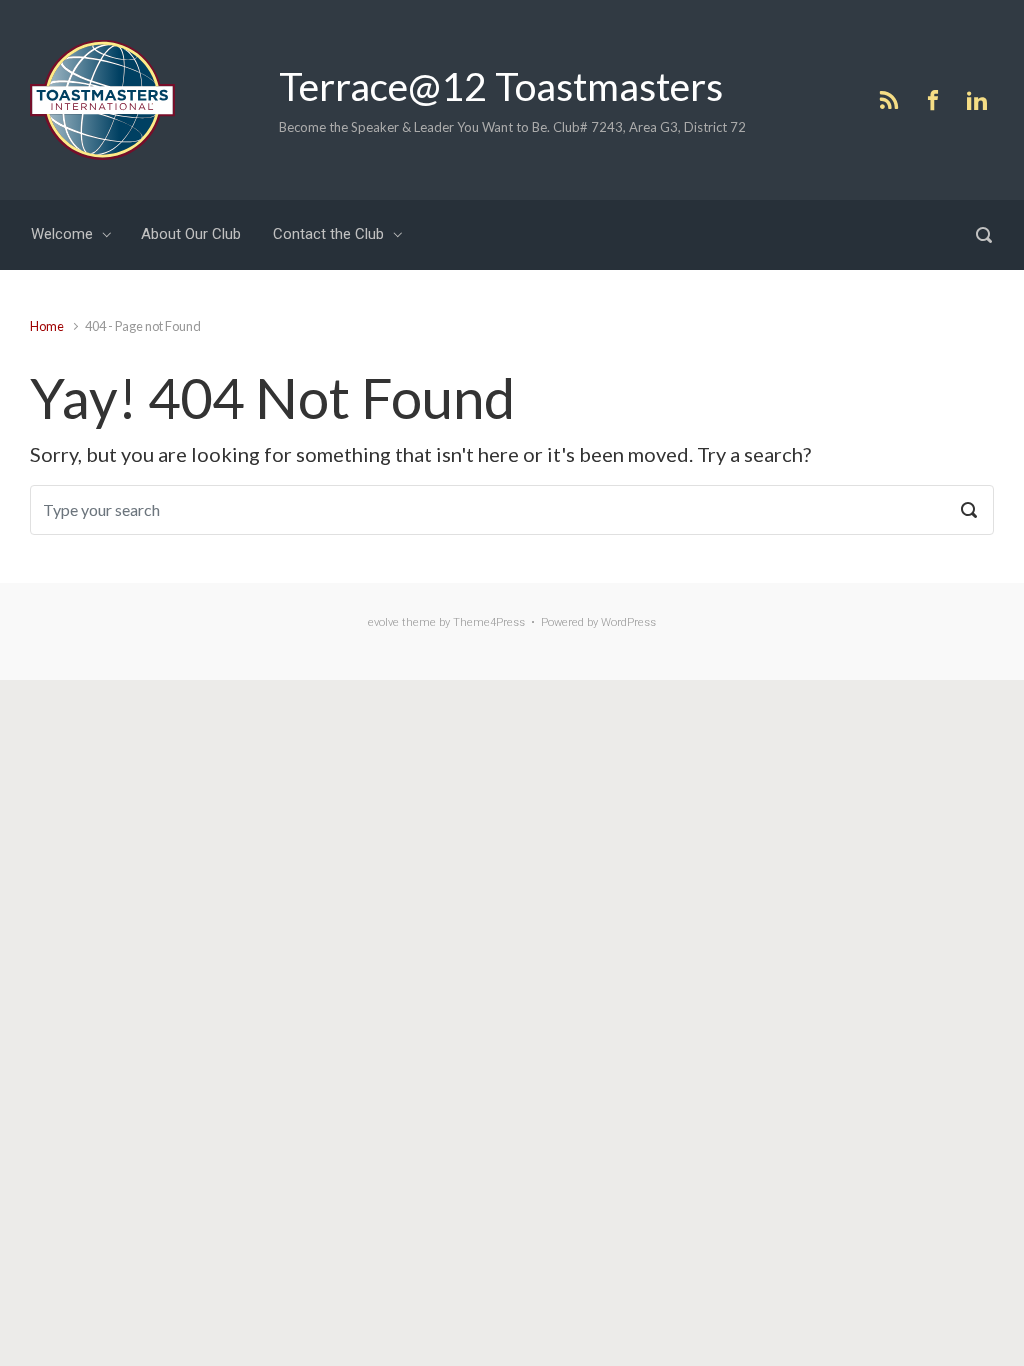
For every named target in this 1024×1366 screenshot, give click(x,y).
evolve (383, 622)
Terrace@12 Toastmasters (501, 86)
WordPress (628, 622)
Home (47, 326)
